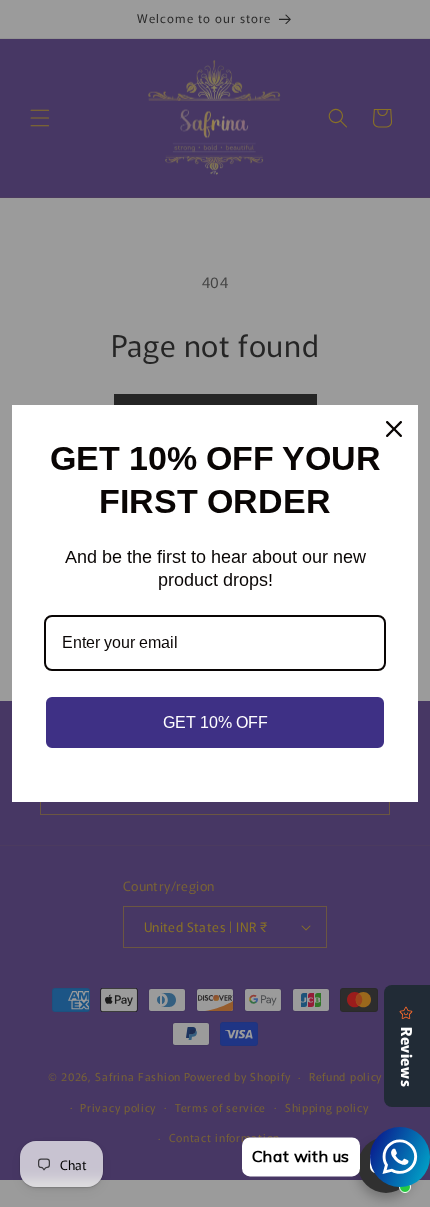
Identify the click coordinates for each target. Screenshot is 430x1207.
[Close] (394, 429)
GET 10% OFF (215, 722)
